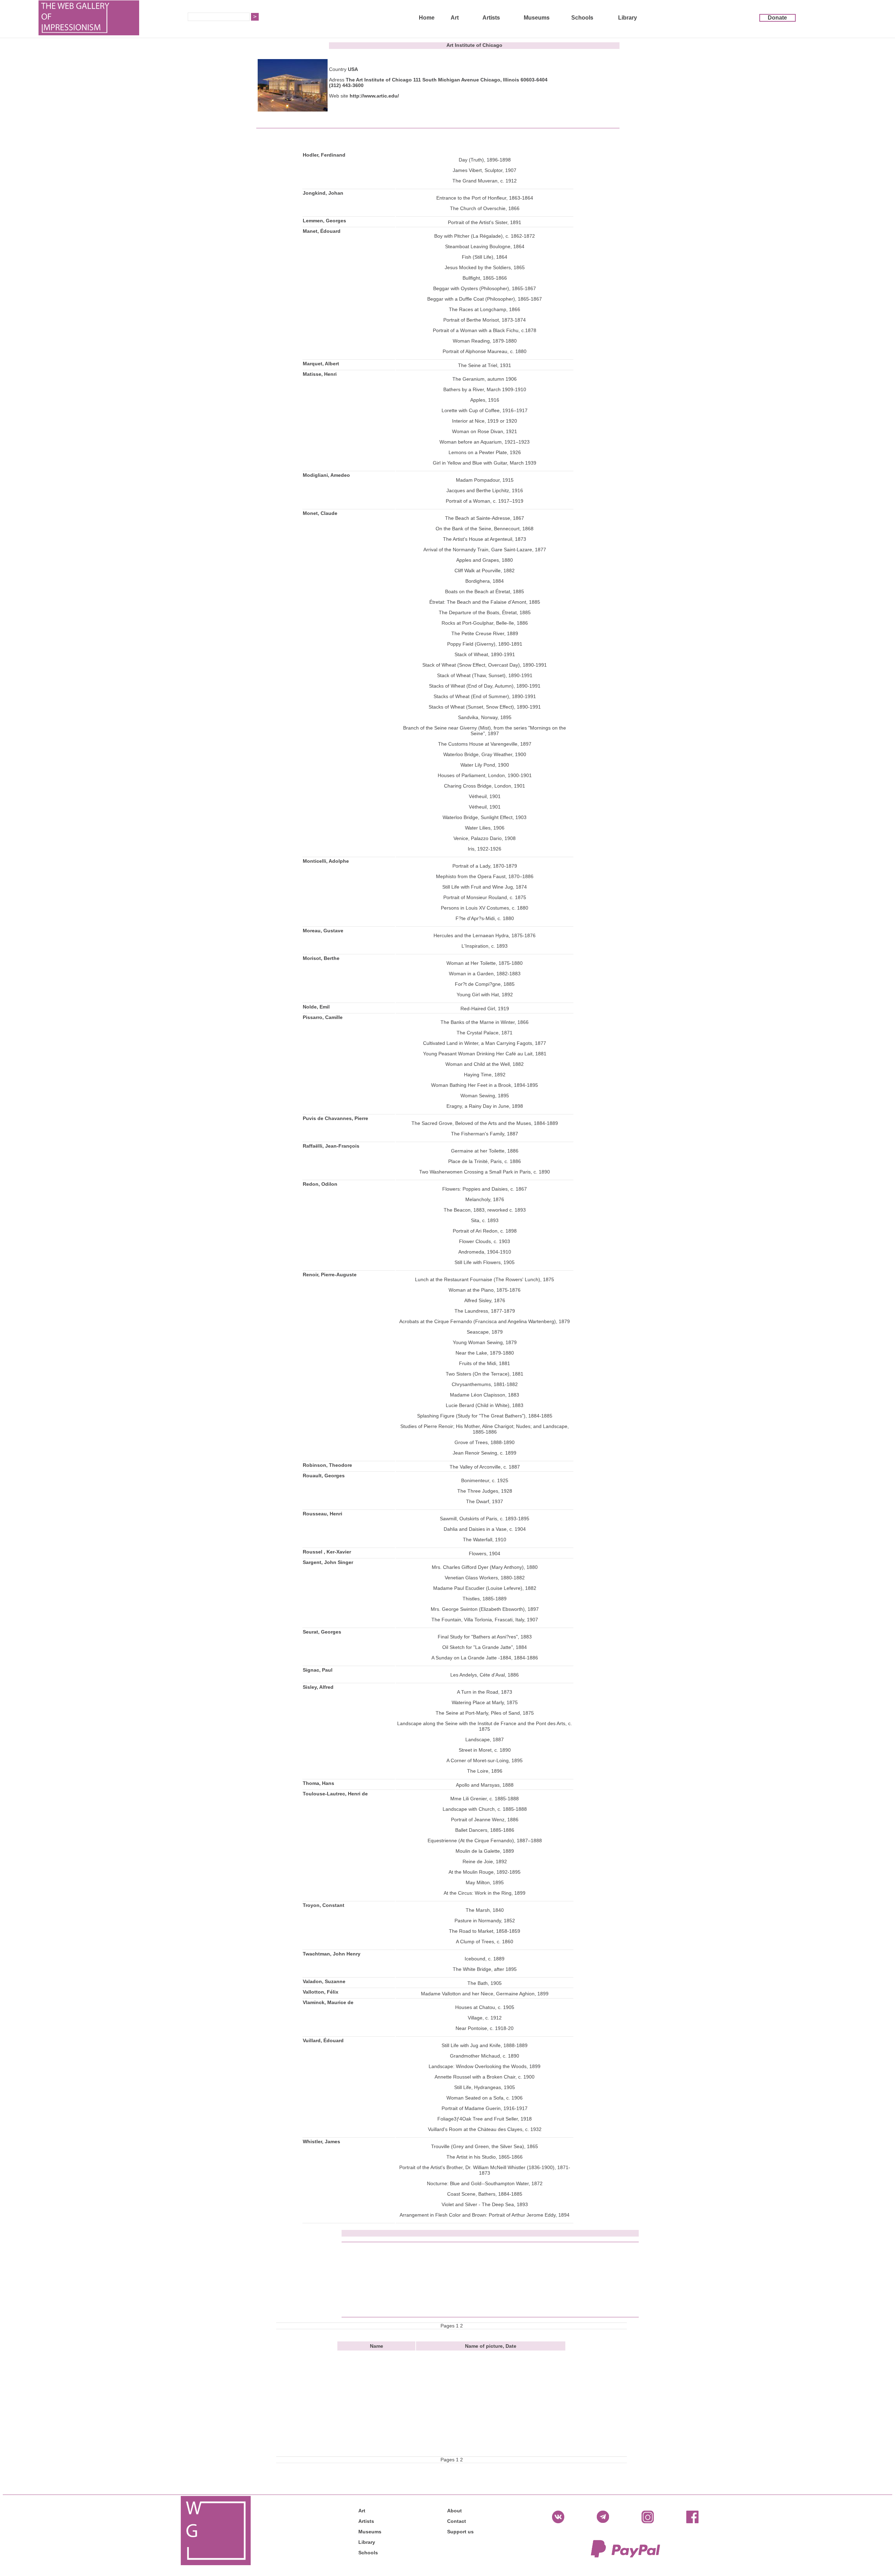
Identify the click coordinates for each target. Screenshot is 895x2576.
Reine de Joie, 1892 (485, 1861)
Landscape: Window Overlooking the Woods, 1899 (485, 2066)
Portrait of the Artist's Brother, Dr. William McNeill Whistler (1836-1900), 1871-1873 (485, 2170)
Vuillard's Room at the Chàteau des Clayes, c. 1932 (485, 2129)
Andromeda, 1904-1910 (485, 1252)
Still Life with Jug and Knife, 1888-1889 (485, 2045)
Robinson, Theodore (327, 1465)
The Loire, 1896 (485, 1771)
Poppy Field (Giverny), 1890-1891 (485, 644)
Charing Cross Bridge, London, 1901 (485, 786)
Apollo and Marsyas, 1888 (485, 1785)
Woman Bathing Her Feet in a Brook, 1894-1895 (485, 1085)
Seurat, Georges (322, 1632)
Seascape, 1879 (485, 1332)
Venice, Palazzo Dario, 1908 (485, 838)
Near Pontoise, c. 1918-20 (485, 2028)
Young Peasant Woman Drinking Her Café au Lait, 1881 (485, 1054)
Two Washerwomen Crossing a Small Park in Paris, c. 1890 (485, 1172)
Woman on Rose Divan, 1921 (485, 431)
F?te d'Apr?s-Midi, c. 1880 (485, 918)
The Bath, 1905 (485, 1983)
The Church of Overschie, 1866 (485, 208)
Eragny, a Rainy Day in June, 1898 (485, 1106)
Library (628, 18)
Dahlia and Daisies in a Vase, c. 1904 (485, 1529)
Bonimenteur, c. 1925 (485, 1480)
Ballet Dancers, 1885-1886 (485, 1830)
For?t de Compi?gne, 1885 (485, 984)
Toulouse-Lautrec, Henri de (335, 1794)
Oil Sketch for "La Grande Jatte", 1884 (485, 1647)
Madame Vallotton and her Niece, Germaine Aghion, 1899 (485, 1994)
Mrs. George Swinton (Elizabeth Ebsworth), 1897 (485, 1609)
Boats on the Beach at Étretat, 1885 (485, 591)
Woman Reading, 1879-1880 (485, 341)
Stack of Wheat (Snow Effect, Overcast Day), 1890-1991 (485, 665)
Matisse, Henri (320, 374)
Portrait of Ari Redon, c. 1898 (485, 1231)
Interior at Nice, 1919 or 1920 (485, 421)
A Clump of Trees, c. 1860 (485, 1942)
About (454, 2511)
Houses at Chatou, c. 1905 (485, 2007)
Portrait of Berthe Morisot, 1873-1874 (485, 320)
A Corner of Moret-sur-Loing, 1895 (485, 1760)
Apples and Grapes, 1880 (485, 560)
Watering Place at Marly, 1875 (485, 1702)
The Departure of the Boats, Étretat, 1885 (485, 612)
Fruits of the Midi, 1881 (485, 1363)
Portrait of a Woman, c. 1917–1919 (485, 501)
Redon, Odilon (320, 1184)
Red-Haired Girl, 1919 (485, 1009)
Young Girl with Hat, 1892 (485, 995)
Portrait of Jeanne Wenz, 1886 (485, 1820)
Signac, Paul (318, 1670)
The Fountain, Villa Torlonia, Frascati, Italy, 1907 (485, 1620)
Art (455, 18)
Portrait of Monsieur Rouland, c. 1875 (485, 897)
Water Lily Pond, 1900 (485, 765)
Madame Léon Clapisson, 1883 (485, 1395)
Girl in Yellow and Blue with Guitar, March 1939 (485, 463)
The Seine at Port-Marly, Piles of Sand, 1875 (485, 1713)
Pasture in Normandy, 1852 (485, 1921)
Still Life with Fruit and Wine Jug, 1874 (485, 887)
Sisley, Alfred (318, 1687)
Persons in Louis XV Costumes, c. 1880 (485, 908)
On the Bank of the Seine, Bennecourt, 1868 (485, 529)
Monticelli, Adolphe (326, 861)
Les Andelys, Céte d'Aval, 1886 (485, 1675)
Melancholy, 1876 (485, 1199)
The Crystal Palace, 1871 (485, 1033)
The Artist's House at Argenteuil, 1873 (485, 539)
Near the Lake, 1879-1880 (485, 1353)
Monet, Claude (320, 513)
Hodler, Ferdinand (324, 155)
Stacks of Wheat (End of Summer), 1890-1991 (485, 696)
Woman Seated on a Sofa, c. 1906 (485, 2098)
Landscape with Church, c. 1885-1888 (485, 1809)
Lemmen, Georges (324, 221)
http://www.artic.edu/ (374, 96)
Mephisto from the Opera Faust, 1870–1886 (485, 876)
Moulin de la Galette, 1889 (485, 1851)
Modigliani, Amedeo (326, 475)
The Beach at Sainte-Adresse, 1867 (485, 518)
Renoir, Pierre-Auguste (330, 1275)
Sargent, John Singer (328, 1562)
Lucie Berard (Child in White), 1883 (485, 1405)
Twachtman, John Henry (332, 1954)
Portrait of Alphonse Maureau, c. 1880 (485, 351)
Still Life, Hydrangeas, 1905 (485, 2087)
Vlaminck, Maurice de (328, 2002)
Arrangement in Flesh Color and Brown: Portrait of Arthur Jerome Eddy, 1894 (485, 2215)
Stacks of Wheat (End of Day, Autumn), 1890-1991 (485, 686)
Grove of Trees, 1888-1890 (485, 1442)
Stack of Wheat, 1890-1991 (485, 654)
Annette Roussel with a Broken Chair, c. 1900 (485, 2077)
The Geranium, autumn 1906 (485, 379)
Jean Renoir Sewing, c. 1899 (485, 1453)
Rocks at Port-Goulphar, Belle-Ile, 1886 (485, 623)
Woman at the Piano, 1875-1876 (485, 1290)
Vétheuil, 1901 (485, 796)
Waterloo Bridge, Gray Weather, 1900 (485, 754)
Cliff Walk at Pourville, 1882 (485, 571)
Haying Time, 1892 (485, 1075)
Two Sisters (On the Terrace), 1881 (485, 1374)
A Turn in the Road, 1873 (485, 1692)
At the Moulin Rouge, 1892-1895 (485, 1872)
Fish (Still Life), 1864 (485, 257)
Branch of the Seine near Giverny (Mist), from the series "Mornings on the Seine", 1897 (485, 731)
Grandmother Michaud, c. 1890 (485, 2056)
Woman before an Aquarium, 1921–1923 (485, 442)
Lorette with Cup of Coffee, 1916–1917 (485, 410)
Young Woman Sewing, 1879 (485, 1342)
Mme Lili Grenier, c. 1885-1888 (485, 1799)
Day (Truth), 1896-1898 (485, 160)
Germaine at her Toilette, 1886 (485, 1151)
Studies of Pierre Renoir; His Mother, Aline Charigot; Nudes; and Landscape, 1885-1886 (485, 1429)
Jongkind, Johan (323, 193)
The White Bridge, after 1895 (485, 1969)
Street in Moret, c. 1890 (485, 1750)
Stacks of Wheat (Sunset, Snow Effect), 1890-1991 (485, 707)
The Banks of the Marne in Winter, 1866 (485, 1022)
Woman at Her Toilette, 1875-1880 (485, 963)
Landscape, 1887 (485, 1739)
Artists (491, 18)
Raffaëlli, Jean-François (331, 1146)
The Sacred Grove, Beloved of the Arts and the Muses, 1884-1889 (485, 1123)
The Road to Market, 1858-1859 (485, 1931)
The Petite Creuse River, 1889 (485, 633)
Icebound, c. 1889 (485, 1959)
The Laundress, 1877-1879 (485, 1311)
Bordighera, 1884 (485, 581)
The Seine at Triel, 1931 (485, 365)
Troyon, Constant (324, 1905)
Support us (460, 2532)
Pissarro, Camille (323, 1017)
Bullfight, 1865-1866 (485, 278)
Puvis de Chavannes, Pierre (335, 1118)
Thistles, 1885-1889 (485, 1599)
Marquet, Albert (321, 364)
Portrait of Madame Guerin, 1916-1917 (485, 2108)
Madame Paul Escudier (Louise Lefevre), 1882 (485, 1588)
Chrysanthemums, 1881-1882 (485, 1384)
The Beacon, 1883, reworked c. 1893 (485, 1210)
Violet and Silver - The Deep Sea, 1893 (485, 2204)
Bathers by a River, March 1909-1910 (485, 389)
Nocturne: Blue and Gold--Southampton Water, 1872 (485, 2183)
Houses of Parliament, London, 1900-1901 (485, 775)
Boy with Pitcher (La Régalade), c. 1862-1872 (485, 236)
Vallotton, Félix (321, 1992)
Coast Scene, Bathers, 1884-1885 (485, 2194)
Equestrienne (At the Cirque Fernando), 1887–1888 (485, 1840)
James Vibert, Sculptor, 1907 (485, 170)
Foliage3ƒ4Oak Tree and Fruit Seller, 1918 (485, 2119)
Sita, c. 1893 (485, 1220)
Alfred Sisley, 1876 (485, 1300)
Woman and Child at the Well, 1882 (485, 1064)
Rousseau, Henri (323, 1514)
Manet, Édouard (322, 231)
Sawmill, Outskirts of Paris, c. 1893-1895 (485, 1519)
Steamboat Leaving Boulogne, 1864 (485, 246)
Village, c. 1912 (485, 2018)
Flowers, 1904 (485, 1554)
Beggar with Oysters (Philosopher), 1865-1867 (485, 288)
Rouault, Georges (324, 1476)
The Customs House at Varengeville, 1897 (485, 744)
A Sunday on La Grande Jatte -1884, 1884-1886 (485, 1658)
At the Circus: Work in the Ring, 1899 (485, 1893)
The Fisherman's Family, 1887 (485, 1134)
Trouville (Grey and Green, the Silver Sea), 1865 (485, 2146)
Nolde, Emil (316, 1007)
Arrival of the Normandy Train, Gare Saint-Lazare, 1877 (485, 550)
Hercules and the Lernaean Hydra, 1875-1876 (485, 935)
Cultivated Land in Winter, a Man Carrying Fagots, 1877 (485, 1043)
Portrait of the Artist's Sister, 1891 (485, 222)
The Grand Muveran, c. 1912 (485, 181)
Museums (537, 18)
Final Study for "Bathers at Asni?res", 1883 (485, 1637)
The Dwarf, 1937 (485, 1501)
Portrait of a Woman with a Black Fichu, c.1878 (485, 330)
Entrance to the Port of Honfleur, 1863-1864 (485, 198)
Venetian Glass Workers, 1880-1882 (485, 1578)
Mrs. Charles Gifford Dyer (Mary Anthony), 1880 (485, 1567)
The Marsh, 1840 (485, 1910)
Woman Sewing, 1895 (485, 1096)
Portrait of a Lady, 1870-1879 (485, 866)
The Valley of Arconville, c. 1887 (485, 1467)
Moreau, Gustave (323, 931)
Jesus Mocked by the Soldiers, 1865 (485, 267)
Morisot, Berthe (321, 958)
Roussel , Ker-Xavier (327, 1552)
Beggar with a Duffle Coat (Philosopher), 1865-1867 (485, 299)
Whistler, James (321, 2141)
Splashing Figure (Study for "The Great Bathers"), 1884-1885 (485, 1416)
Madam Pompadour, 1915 (485, 480)
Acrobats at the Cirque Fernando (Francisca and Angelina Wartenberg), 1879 (485, 1321)
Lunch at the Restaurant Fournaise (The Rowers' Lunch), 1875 (485, 1279)
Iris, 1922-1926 (485, 849)
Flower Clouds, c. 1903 (485, 1241)
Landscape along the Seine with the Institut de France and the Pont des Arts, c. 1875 (485, 1726)
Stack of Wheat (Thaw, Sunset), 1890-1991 (485, 675)
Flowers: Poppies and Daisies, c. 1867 (485, 1189)
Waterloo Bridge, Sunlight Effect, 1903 (485, 817)
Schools (582, 18)
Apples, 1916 (485, 400)
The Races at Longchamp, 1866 (485, 309)
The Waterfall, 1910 (485, 1540)
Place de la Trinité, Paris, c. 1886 (485, 1161)
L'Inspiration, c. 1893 (485, 946)
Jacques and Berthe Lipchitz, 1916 (485, 490)
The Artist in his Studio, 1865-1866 (485, 2157)
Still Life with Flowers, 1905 (485, 1262)
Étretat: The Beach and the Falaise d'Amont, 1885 (485, 602)
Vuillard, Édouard (323, 2040)
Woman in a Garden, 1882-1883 (485, 974)
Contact (457, 2521)
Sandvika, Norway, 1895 (485, 717)
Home (427, 18)
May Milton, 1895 (485, 1882)
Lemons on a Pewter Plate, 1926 (485, 452)
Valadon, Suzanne (324, 1981)
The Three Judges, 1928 (485, 1491)
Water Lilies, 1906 (485, 828)
